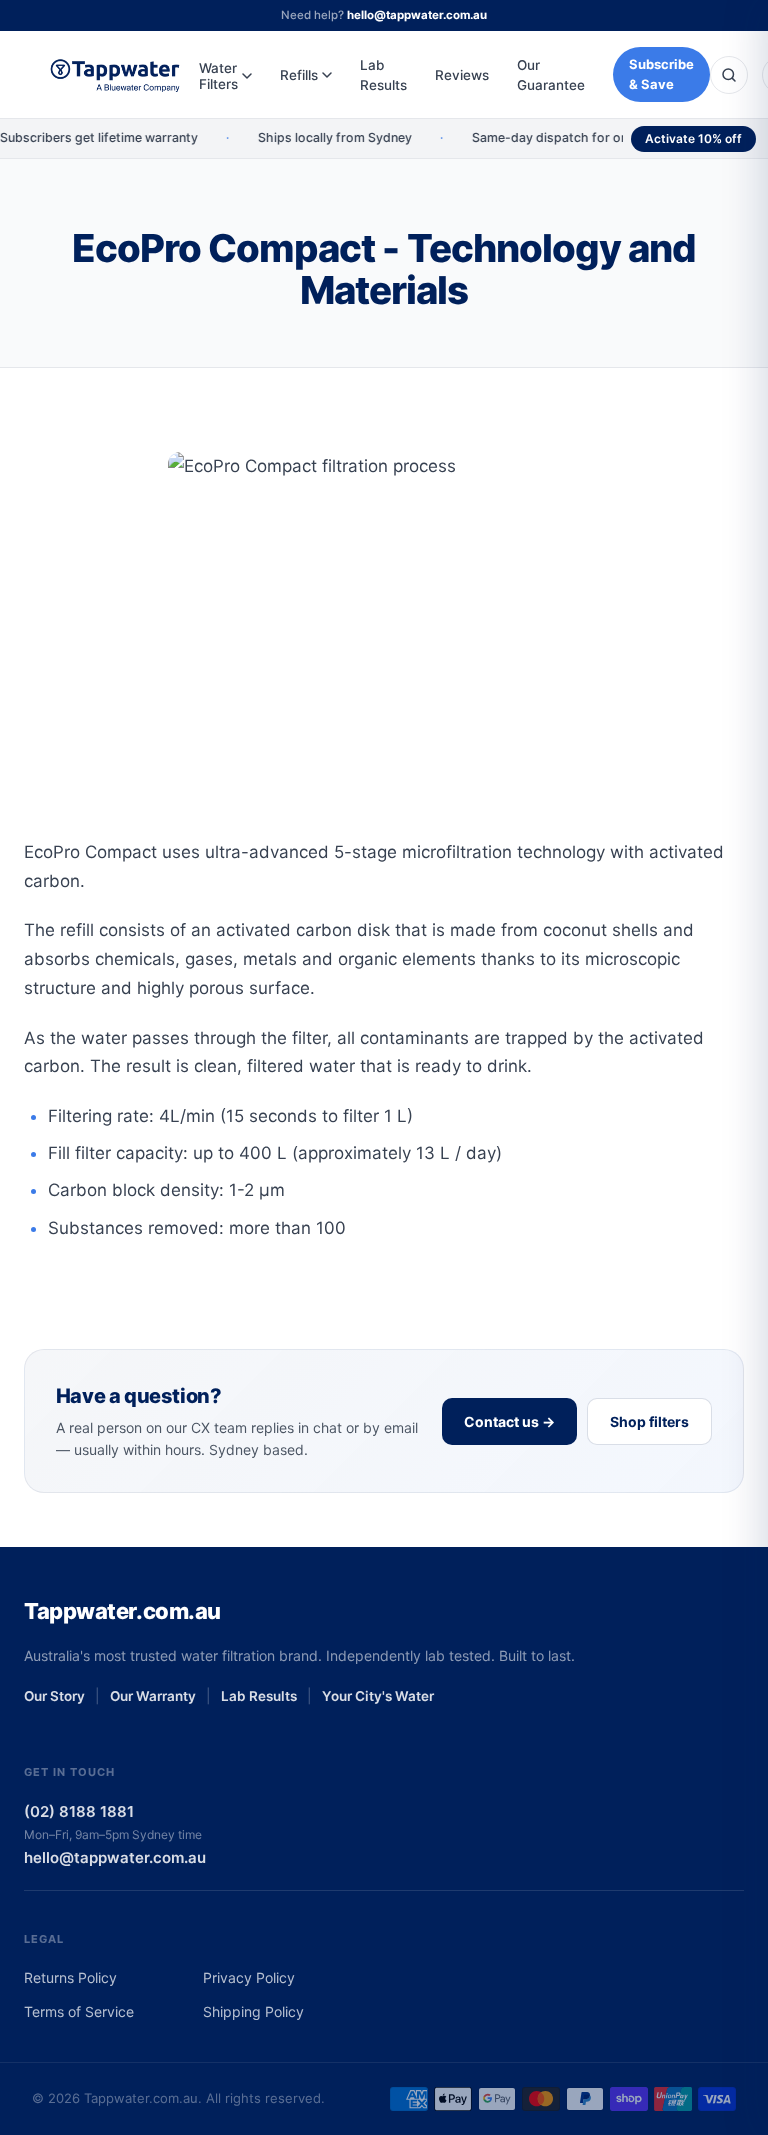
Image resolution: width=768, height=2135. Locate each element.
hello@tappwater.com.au (417, 15)
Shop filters (649, 1421)
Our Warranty (153, 1696)
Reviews (462, 75)
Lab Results (383, 75)
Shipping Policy (253, 2011)
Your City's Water (378, 1696)
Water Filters (218, 76)
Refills (299, 75)
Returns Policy (70, 1977)
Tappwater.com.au (122, 1611)
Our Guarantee (551, 75)
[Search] (729, 75)
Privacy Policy (249, 1977)
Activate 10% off (693, 138)
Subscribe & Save (661, 74)
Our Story (54, 1696)
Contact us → (509, 1421)
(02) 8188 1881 (79, 1811)
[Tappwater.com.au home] (115, 75)
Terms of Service (79, 2011)
